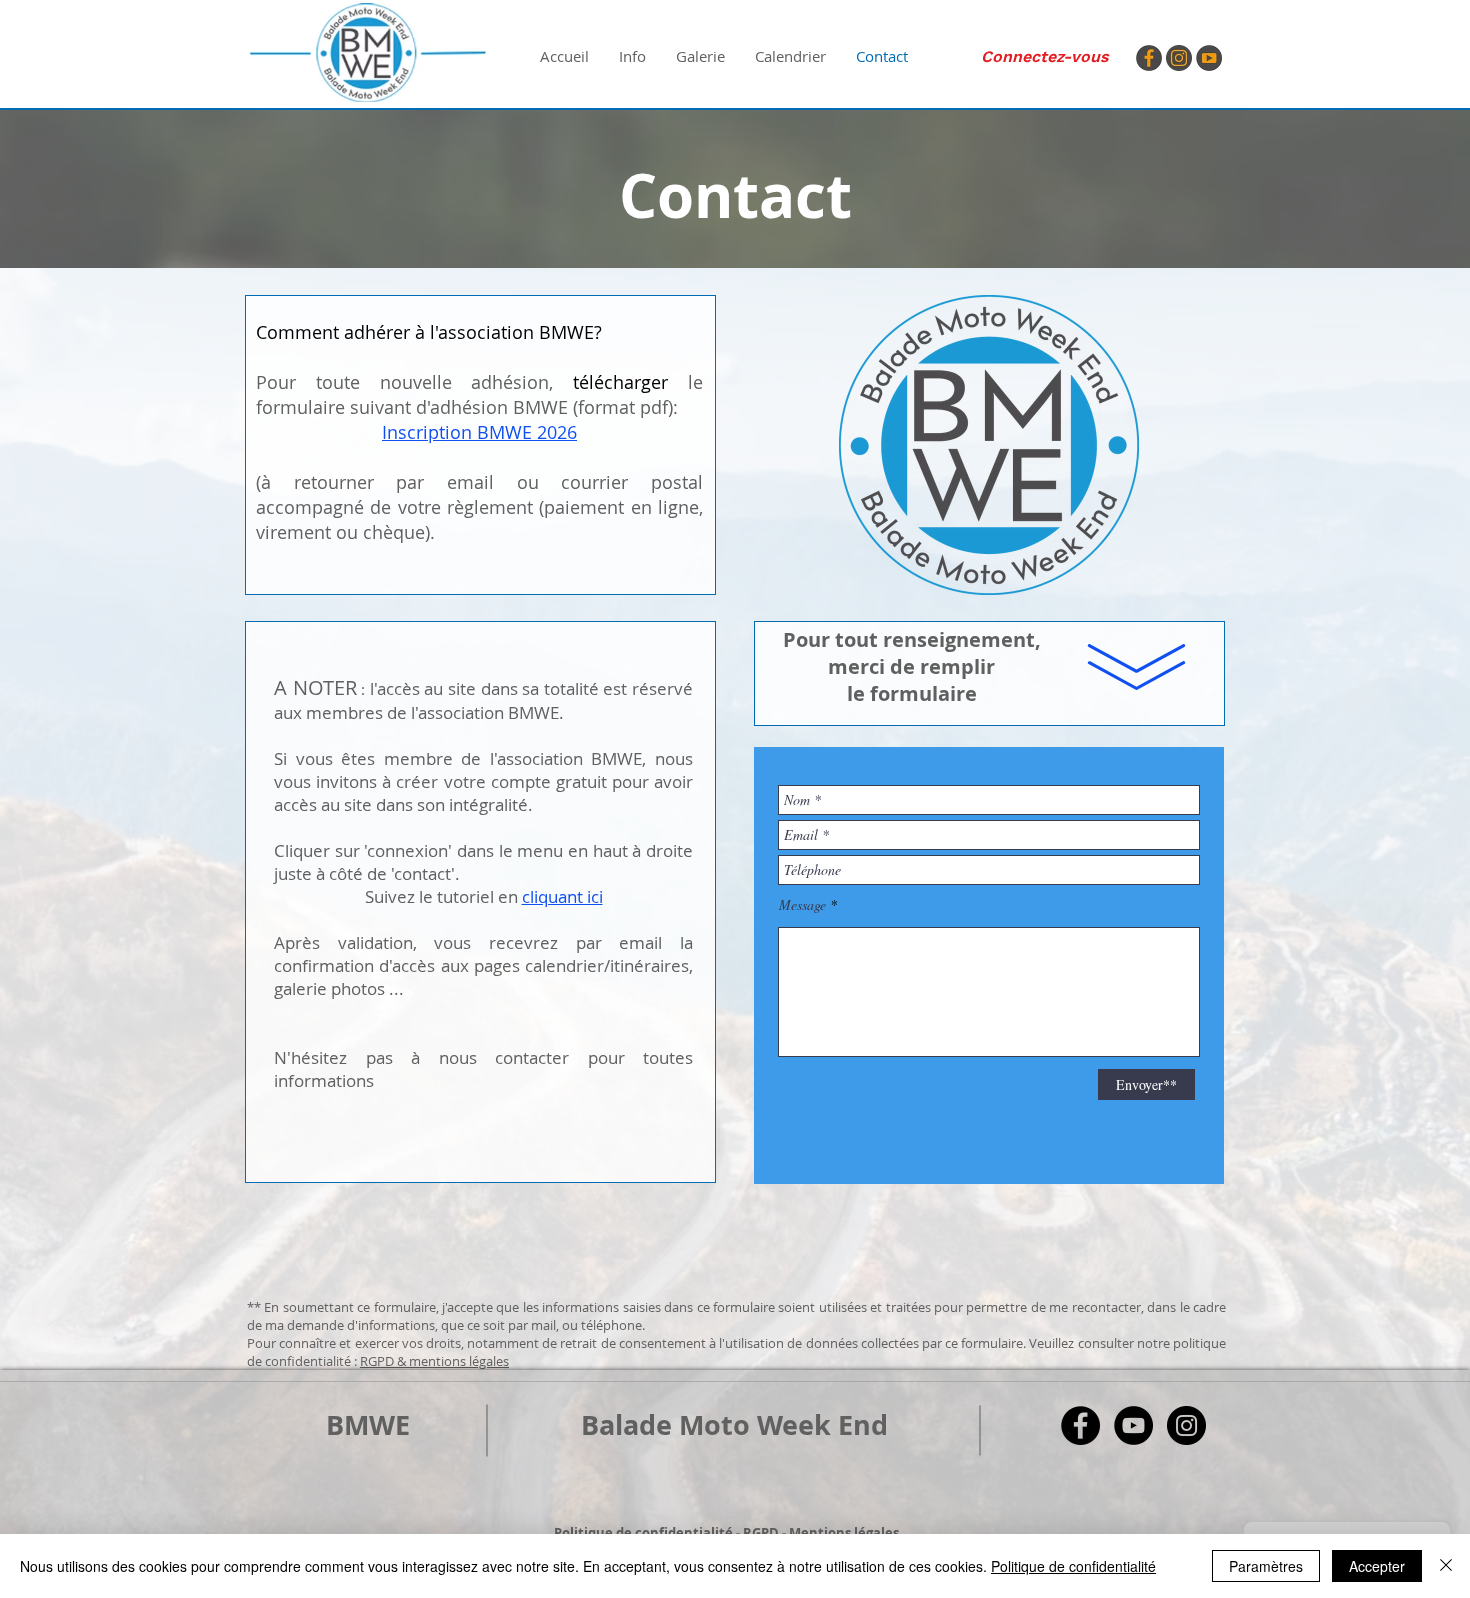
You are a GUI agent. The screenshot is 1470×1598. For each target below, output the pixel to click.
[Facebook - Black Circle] (1080, 1425)
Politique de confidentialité (1073, 1566)
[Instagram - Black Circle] (1186, 1425)
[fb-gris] (1149, 58)
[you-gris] (1209, 58)
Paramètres (1266, 1566)
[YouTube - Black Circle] (1133, 1425)
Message (802, 905)
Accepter (1377, 1566)
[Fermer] (1446, 1566)
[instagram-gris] (1179, 58)
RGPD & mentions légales (434, 1361)
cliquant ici (562, 896)
